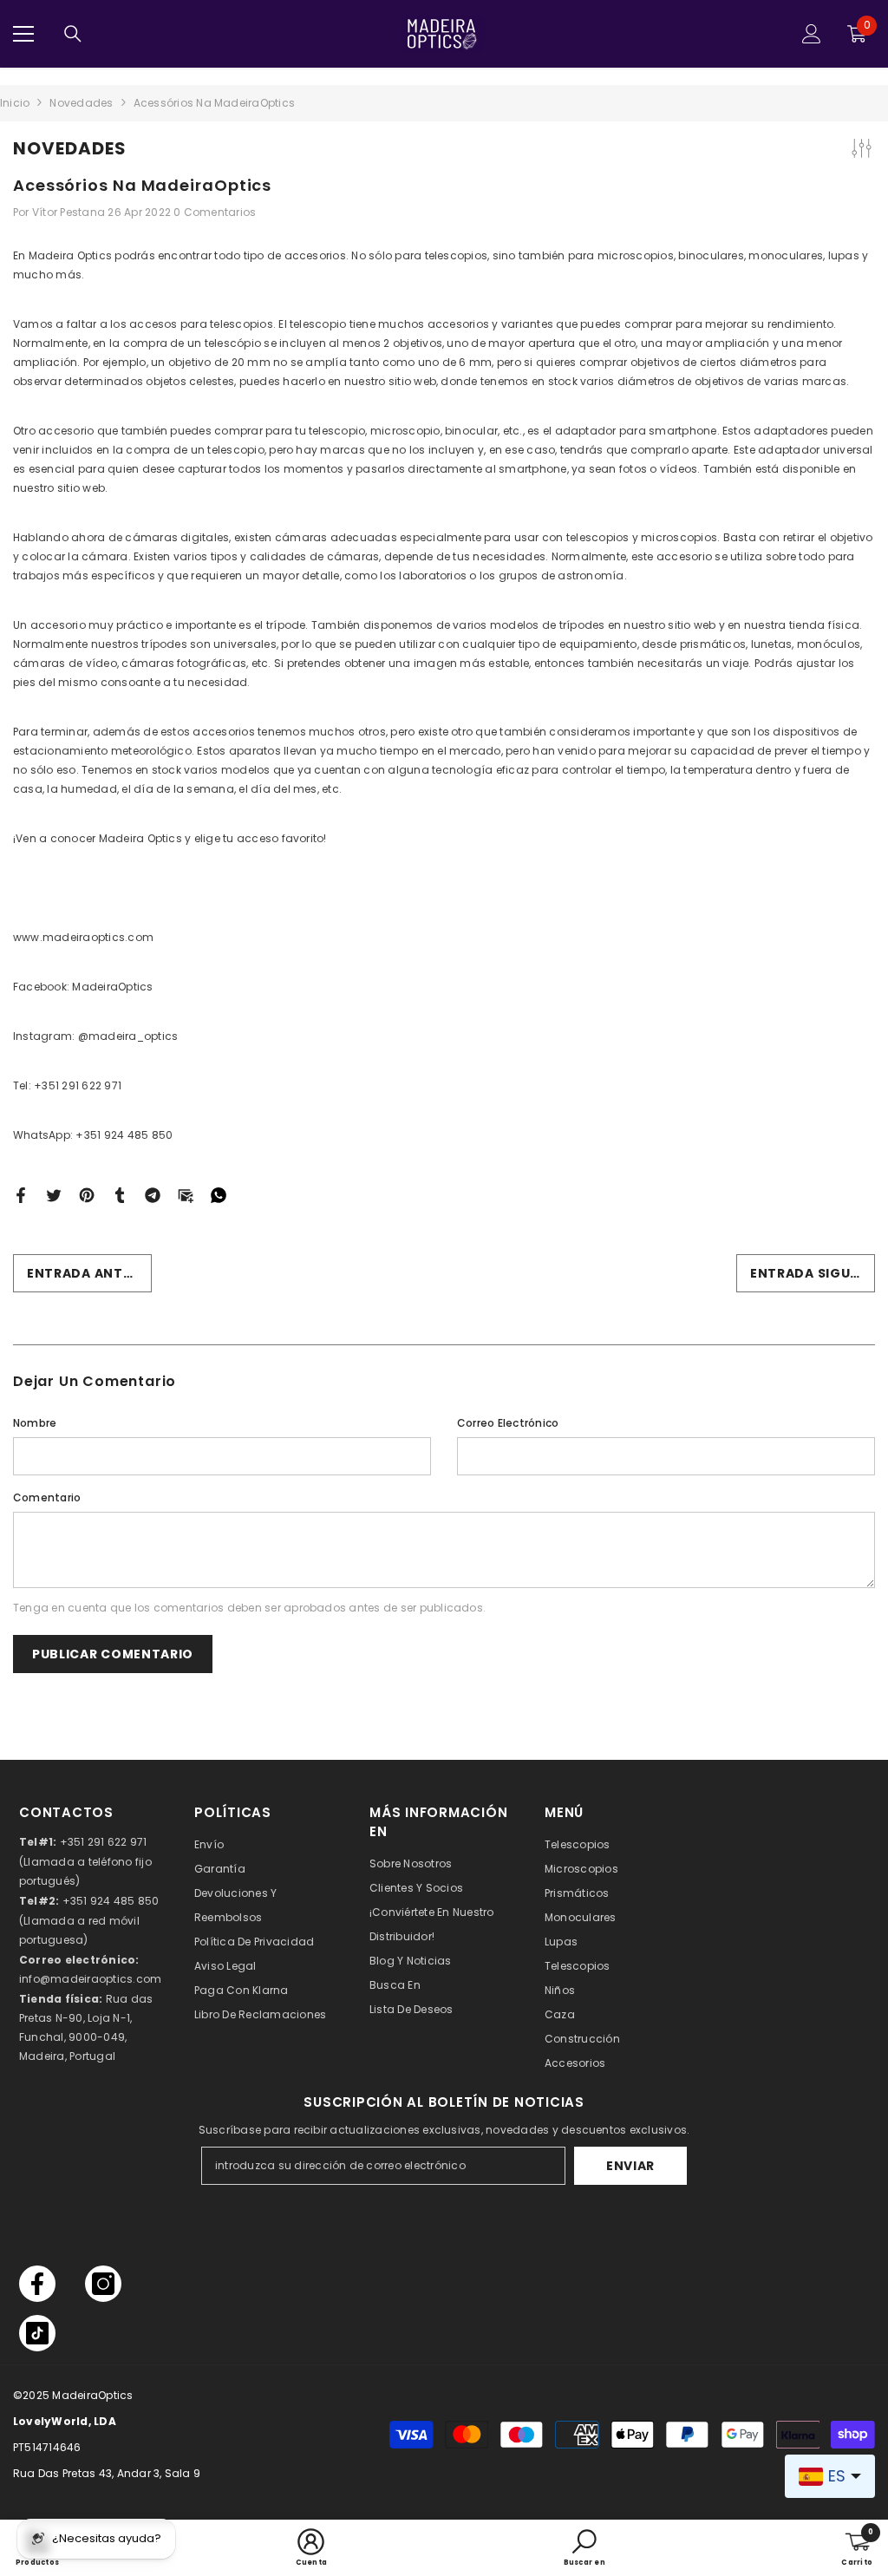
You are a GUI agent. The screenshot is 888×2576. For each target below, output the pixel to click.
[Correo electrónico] (186, 1195)
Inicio (15, 103)
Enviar (630, 2166)
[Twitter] (54, 1195)
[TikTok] (37, 2333)
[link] (311, 2548)
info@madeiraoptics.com (90, 1979)
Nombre (35, 1423)
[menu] (23, 34)
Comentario (47, 1497)
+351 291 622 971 (104, 1842)
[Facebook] (21, 1195)
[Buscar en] (73, 34)
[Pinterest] (87, 1195)
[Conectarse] (812, 34)
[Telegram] (153, 1195)
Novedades (81, 103)
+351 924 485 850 (111, 1901)
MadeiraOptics (92, 2395)
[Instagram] (103, 2284)
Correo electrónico (508, 1423)
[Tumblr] (120, 1195)
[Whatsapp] (219, 1195)
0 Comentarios (215, 212)
